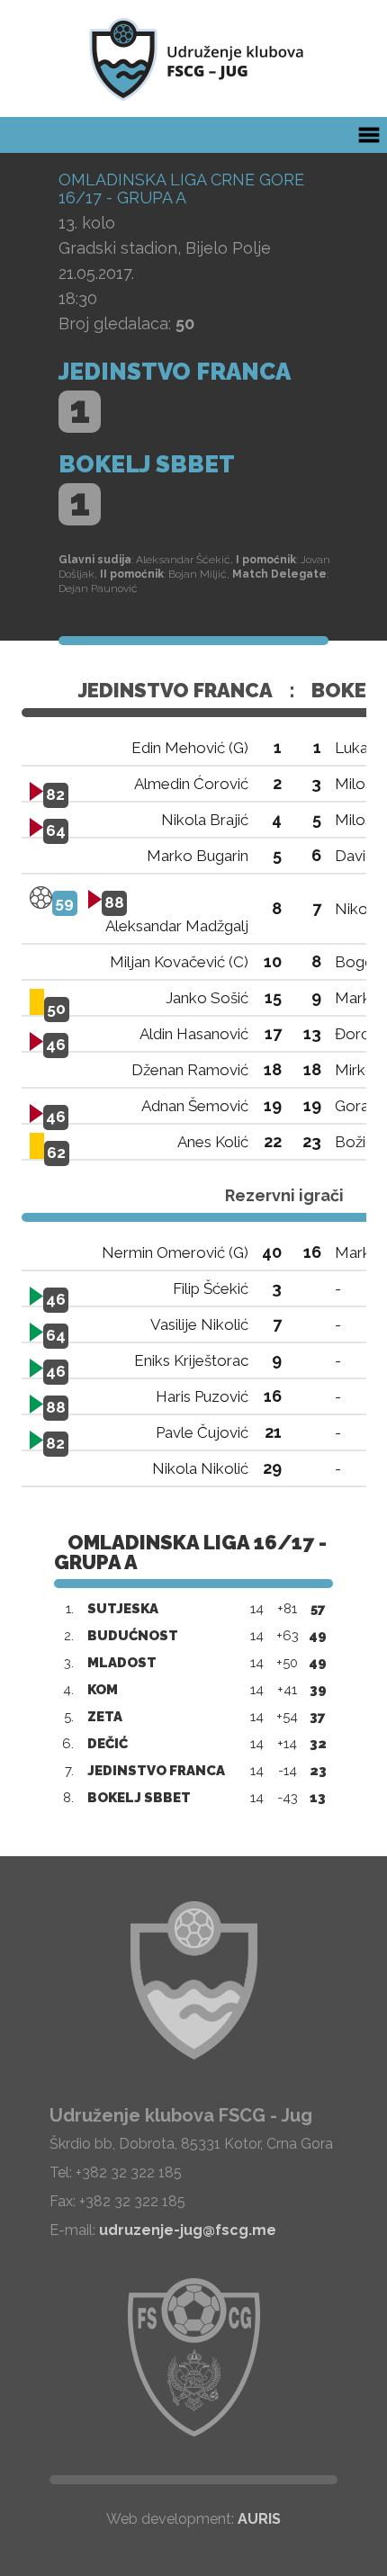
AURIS (259, 2519)
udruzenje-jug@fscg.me (188, 2230)
